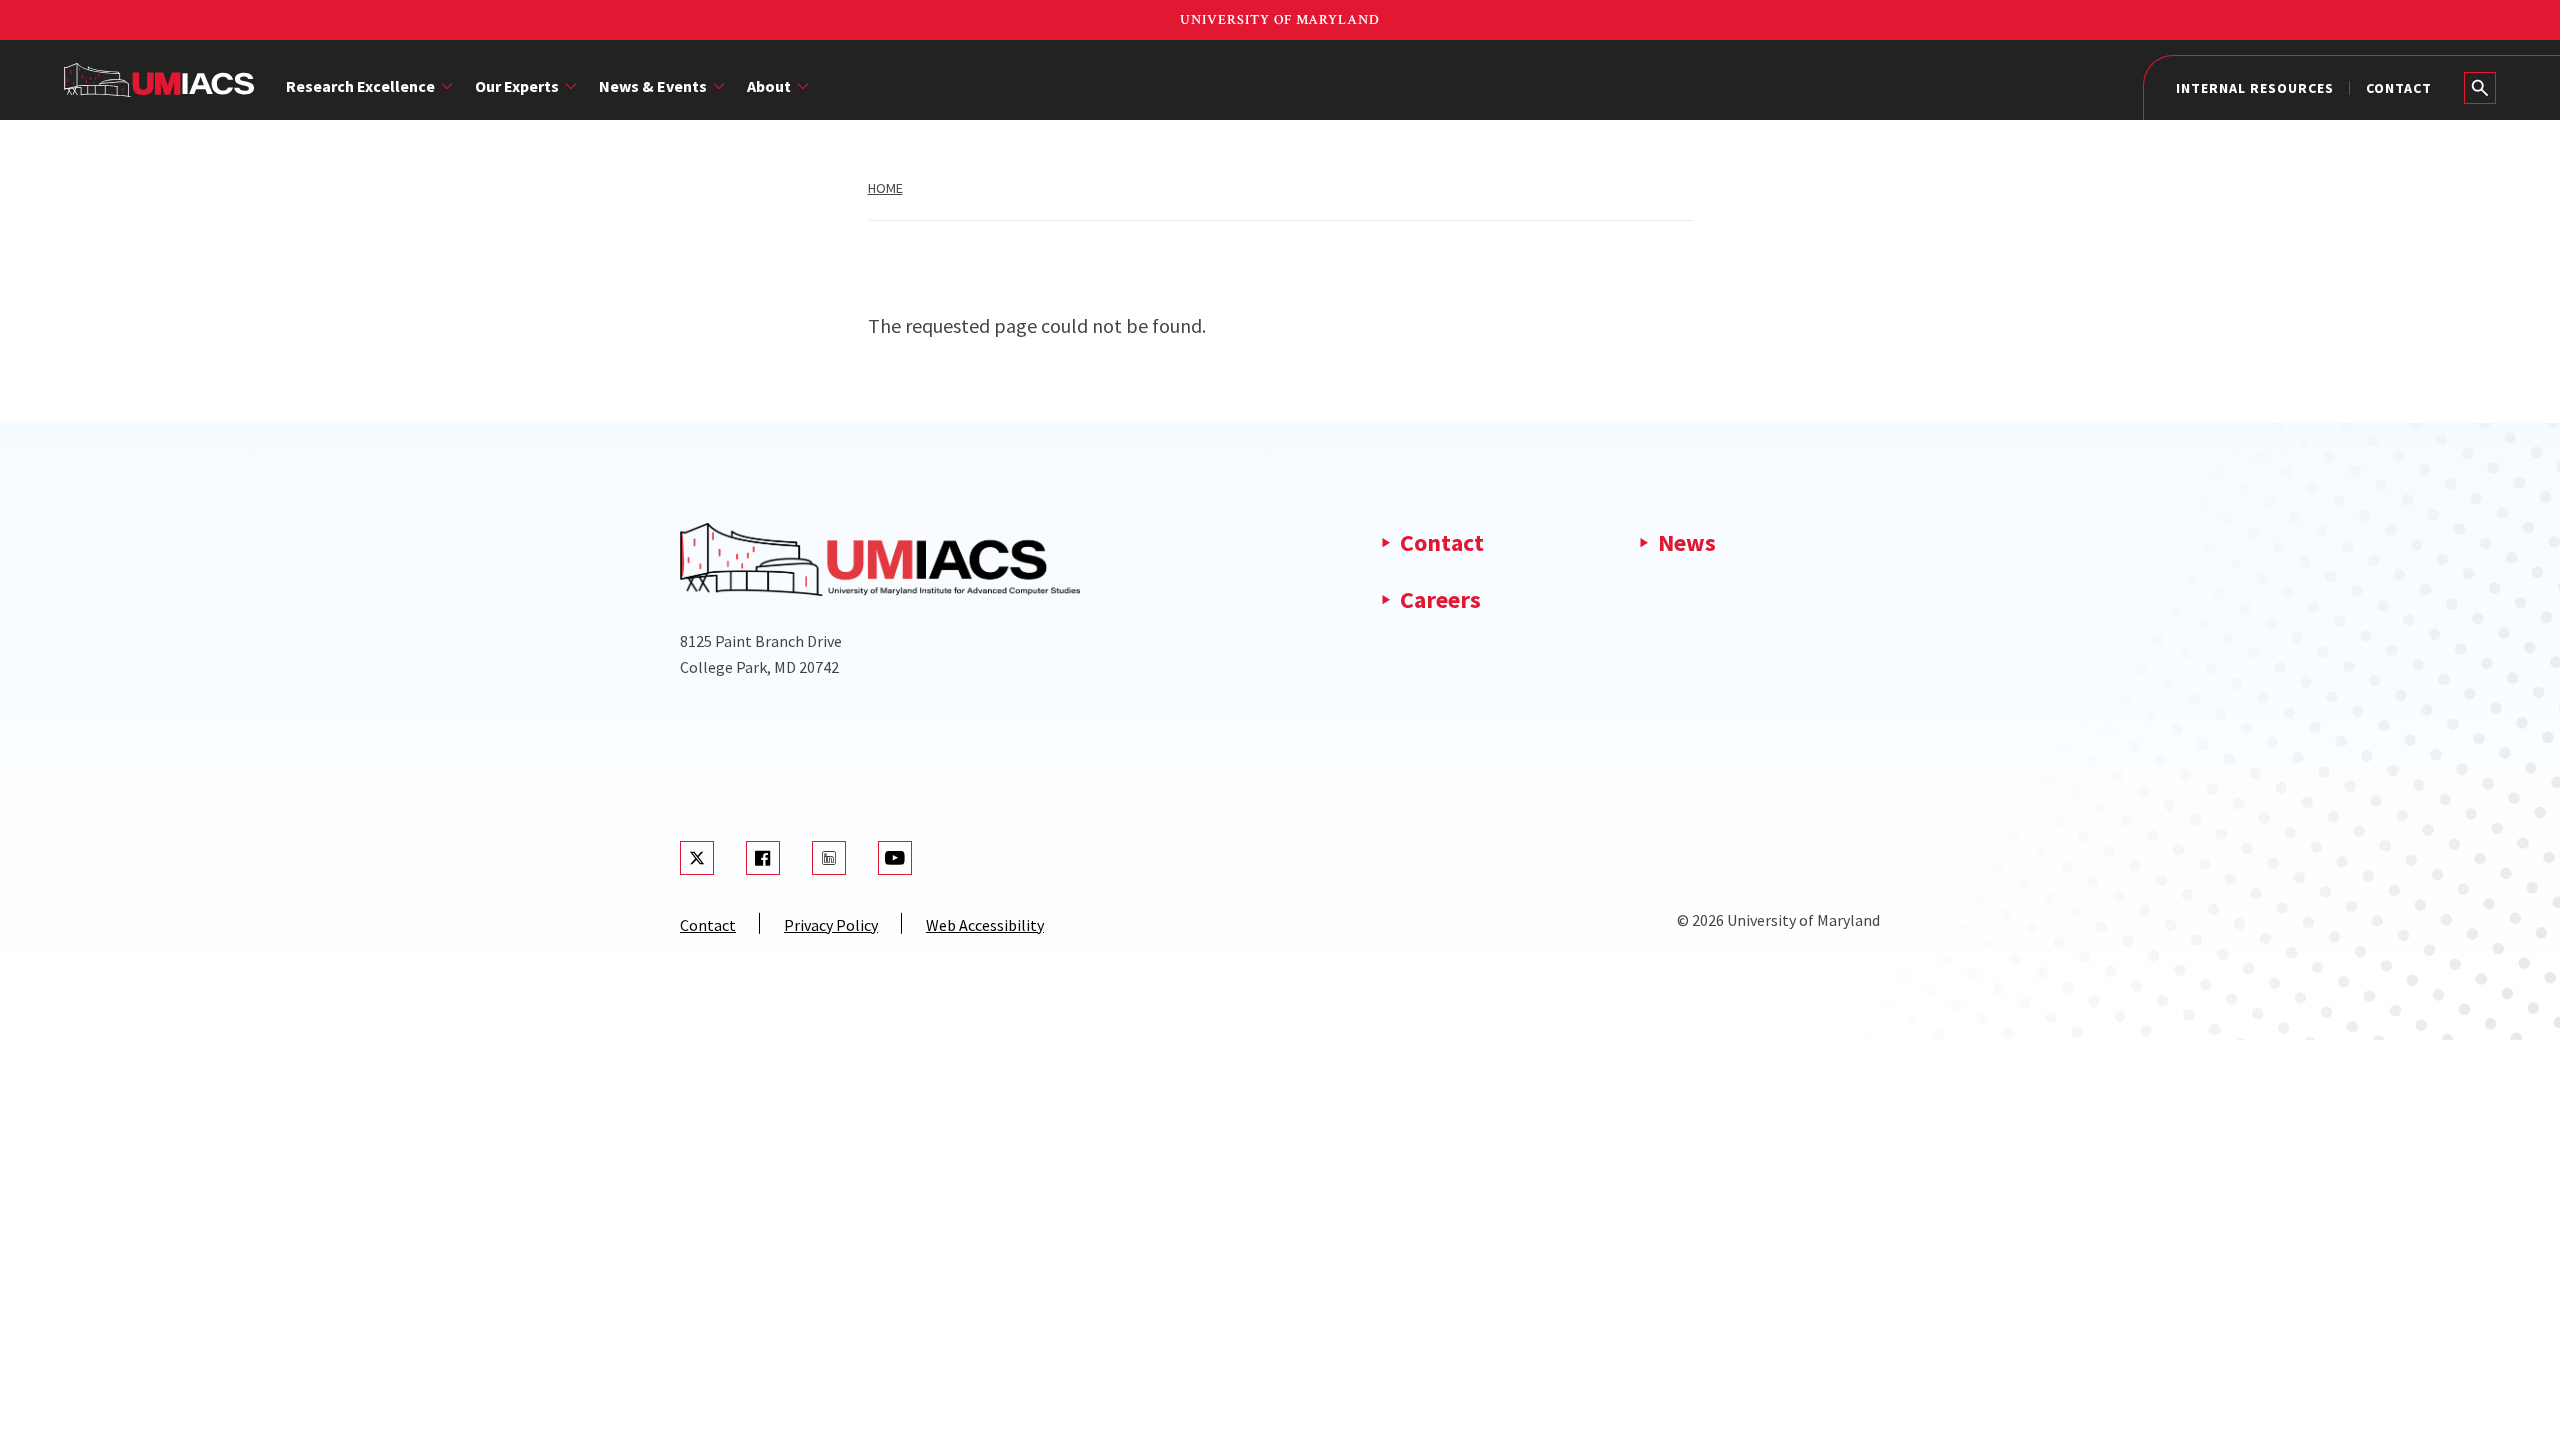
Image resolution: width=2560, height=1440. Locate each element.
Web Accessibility (985, 925)
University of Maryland (1280, 20)
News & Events (653, 86)
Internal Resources (2255, 88)
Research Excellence (360, 86)
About (769, 86)
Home (885, 188)
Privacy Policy (831, 925)
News (1687, 542)
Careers (1440, 599)
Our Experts (517, 86)
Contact (2399, 88)
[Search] (2480, 88)
